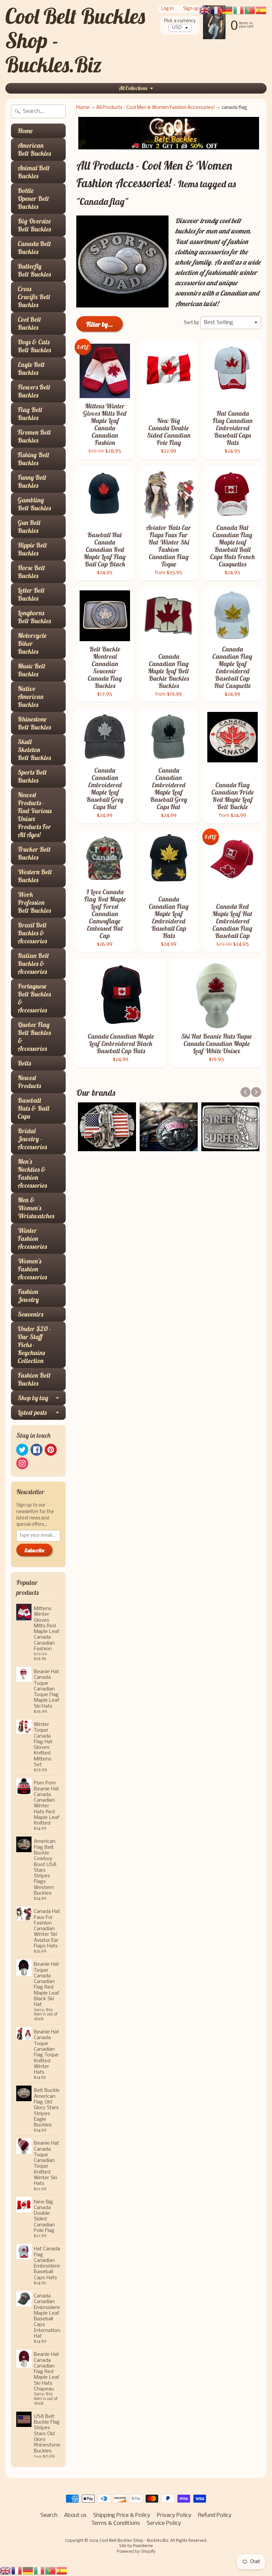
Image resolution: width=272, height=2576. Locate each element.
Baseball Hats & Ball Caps (33, 1108)
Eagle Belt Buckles (31, 368)
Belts (24, 1063)
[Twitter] (22, 1450)
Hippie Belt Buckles (32, 549)
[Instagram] (22, 1463)
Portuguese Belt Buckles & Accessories (34, 998)
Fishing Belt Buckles (34, 459)
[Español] (62, 2571)
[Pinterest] (51, 1450)
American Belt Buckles (34, 149)
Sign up (191, 9)
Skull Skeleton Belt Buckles (34, 750)
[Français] (17, 2571)
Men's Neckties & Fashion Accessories (32, 1173)
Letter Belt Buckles (31, 594)
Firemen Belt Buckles (34, 436)
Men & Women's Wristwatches (36, 1208)
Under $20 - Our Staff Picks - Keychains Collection (34, 1345)
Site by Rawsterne (136, 2546)
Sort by (191, 323)
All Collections (133, 88)
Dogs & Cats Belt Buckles (34, 346)
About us (75, 2515)
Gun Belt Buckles (29, 526)
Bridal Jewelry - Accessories (32, 1139)
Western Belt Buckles (35, 876)
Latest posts (32, 1412)
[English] (6, 2571)
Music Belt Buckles (32, 670)
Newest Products (29, 1082)
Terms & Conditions (116, 2523)
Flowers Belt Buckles (34, 391)
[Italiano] (39, 2571)
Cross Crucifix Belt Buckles (34, 297)
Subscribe (34, 1550)
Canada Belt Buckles (34, 248)
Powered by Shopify (136, 2552)
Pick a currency (180, 21)
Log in (167, 9)
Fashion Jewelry (28, 1295)
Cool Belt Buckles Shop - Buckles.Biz (134, 2541)
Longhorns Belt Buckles (34, 617)
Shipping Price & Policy (122, 2515)
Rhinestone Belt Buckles (34, 723)
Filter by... (100, 324)
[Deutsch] (28, 2571)
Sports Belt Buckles (32, 776)
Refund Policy (215, 2515)
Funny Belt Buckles (32, 481)
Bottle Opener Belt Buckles (33, 198)
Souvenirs (30, 1314)
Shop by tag (33, 1398)
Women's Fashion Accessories (32, 1269)
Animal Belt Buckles (34, 172)
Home (25, 131)
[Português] (51, 2571)
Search (49, 2515)
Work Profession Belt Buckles (34, 902)
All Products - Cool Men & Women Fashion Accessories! (156, 108)
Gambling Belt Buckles (34, 504)
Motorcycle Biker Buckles (32, 643)
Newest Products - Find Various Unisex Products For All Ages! (34, 815)
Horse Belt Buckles (31, 572)
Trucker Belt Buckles (34, 853)
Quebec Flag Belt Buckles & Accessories (34, 1036)
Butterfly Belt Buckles (34, 270)
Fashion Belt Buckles (34, 1379)
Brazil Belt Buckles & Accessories (32, 933)
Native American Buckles (31, 696)
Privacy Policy (174, 2515)
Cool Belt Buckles (29, 323)
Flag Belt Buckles (30, 414)
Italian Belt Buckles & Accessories (33, 963)
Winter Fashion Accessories (32, 1238)
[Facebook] (36, 1450)
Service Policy (164, 2523)
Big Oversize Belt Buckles (34, 225)
